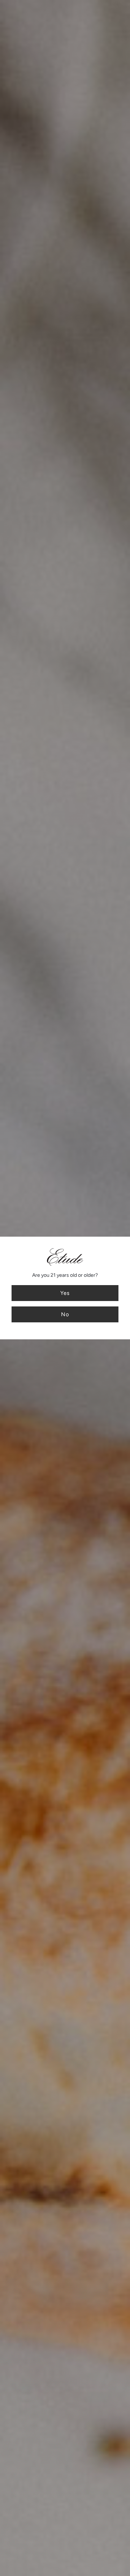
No (65, 1314)
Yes (65, 1293)
